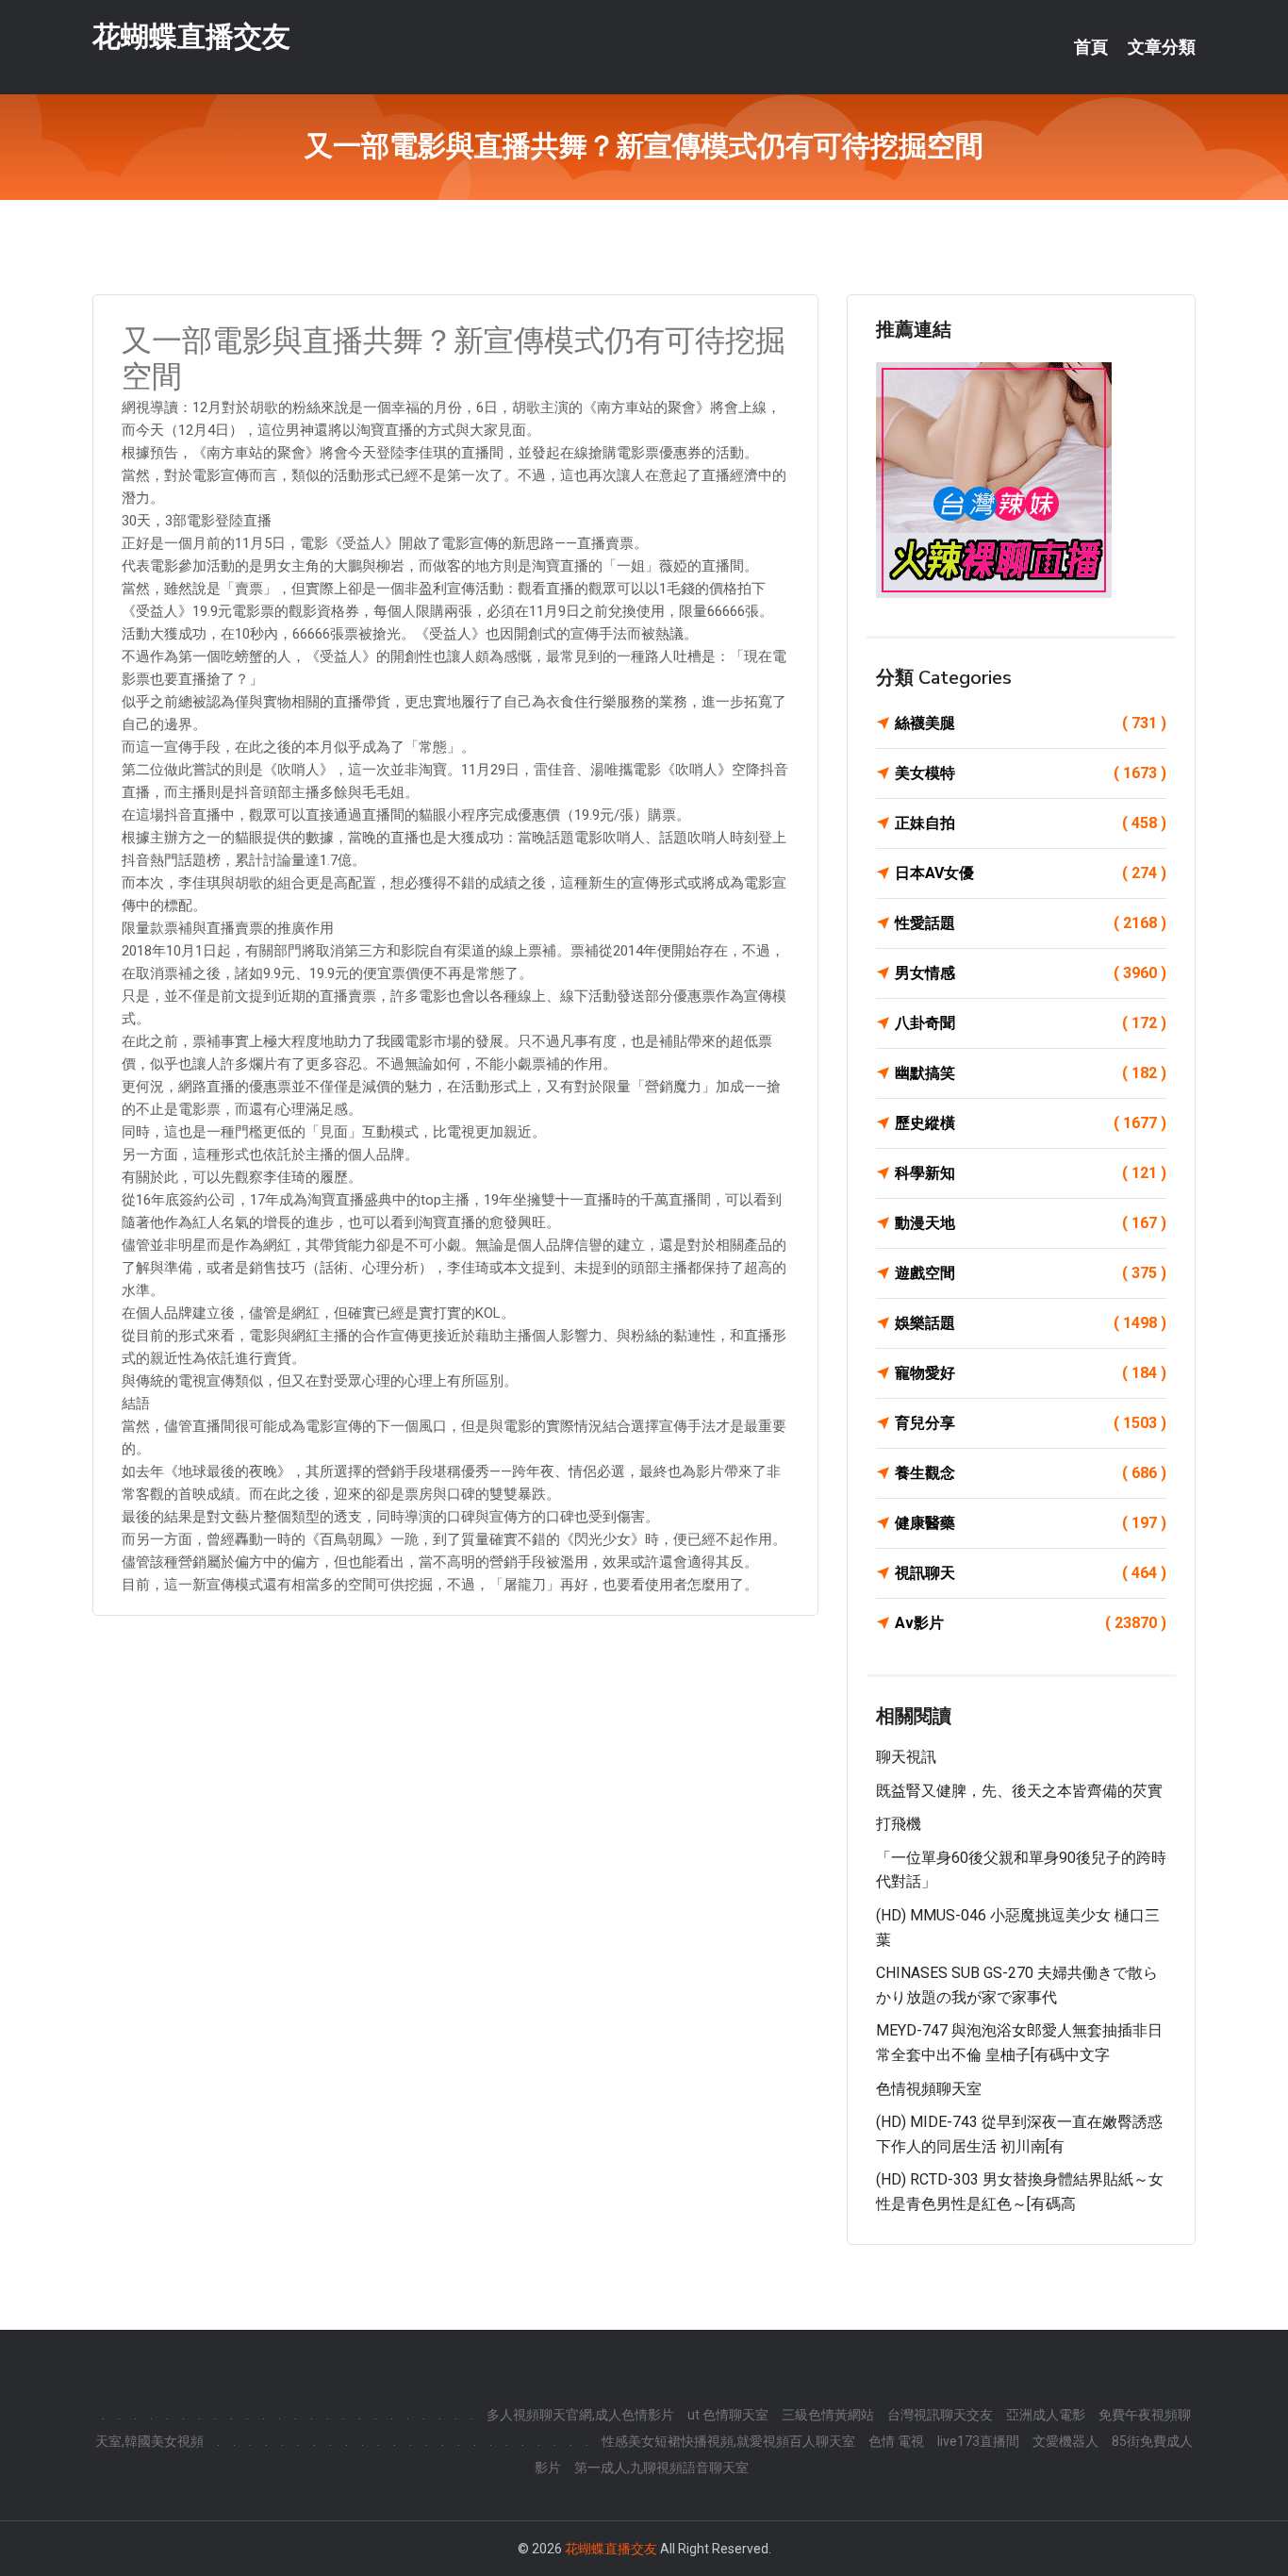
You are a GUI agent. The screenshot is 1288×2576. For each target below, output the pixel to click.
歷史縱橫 (1031, 1123)
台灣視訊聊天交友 (940, 2415)
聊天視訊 (906, 1757)
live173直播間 (978, 2441)
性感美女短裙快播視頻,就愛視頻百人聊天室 (728, 2441)
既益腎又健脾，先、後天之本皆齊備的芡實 (1019, 1791)
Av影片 (1031, 1623)
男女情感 (1031, 973)
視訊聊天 (1031, 1573)
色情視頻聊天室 (929, 2089)
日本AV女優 (1031, 873)
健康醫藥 (1031, 1523)
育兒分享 (1031, 1423)
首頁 (1091, 47)
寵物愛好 (1031, 1373)
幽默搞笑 (1031, 1073)
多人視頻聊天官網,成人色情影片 (580, 2415)
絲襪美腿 (1031, 723)
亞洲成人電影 (1046, 2415)
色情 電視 (896, 2441)
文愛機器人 (1065, 2441)
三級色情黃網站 (828, 2415)
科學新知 (1031, 1173)
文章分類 (1162, 47)
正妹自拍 (1031, 823)
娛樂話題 (1031, 1323)
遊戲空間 (1031, 1273)
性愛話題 (1031, 923)
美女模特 (1031, 773)
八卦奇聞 (1031, 1023)
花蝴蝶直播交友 (191, 36)
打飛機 (899, 1824)
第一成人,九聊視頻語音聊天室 (661, 2468)
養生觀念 (1031, 1473)
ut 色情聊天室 (728, 2415)
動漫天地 (1031, 1223)
